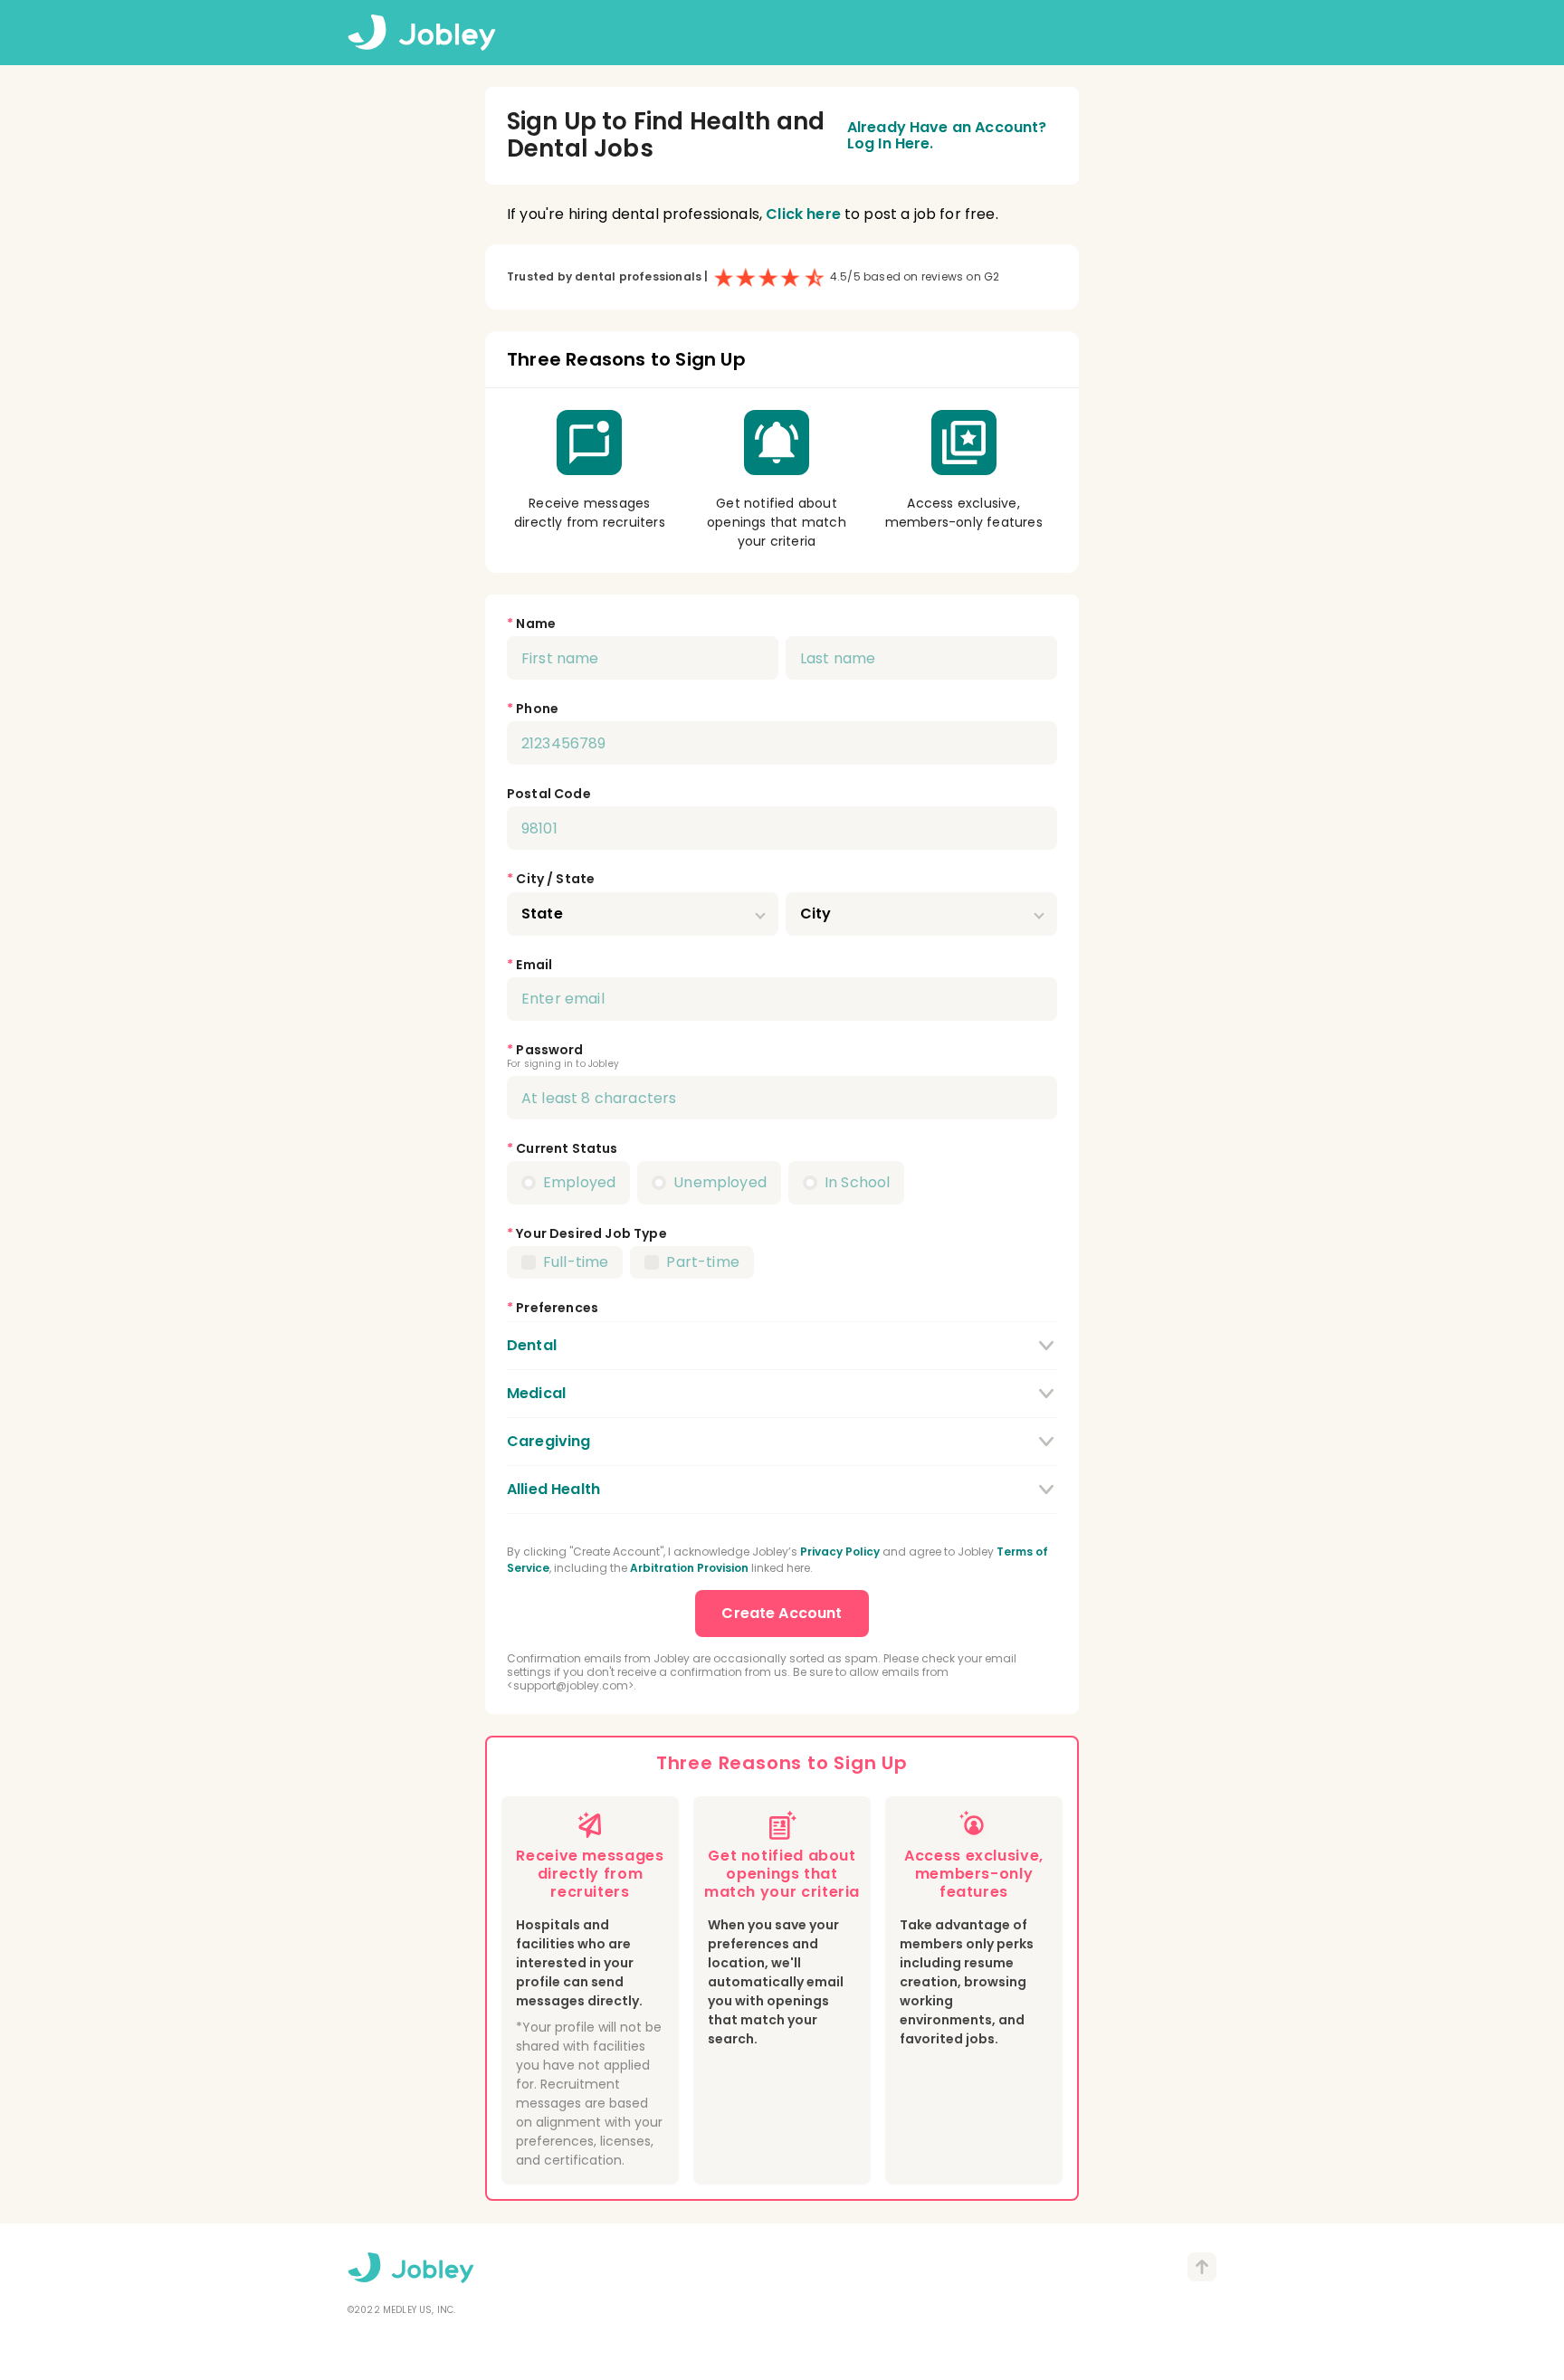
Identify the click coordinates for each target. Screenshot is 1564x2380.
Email (534, 965)
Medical (536, 1393)
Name (536, 624)
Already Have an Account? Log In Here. (947, 136)
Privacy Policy (840, 1552)
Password (549, 1050)
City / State (555, 879)
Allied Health (553, 1489)
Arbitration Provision (689, 1568)
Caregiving (549, 1441)
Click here (803, 214)
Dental (532, 1345)
